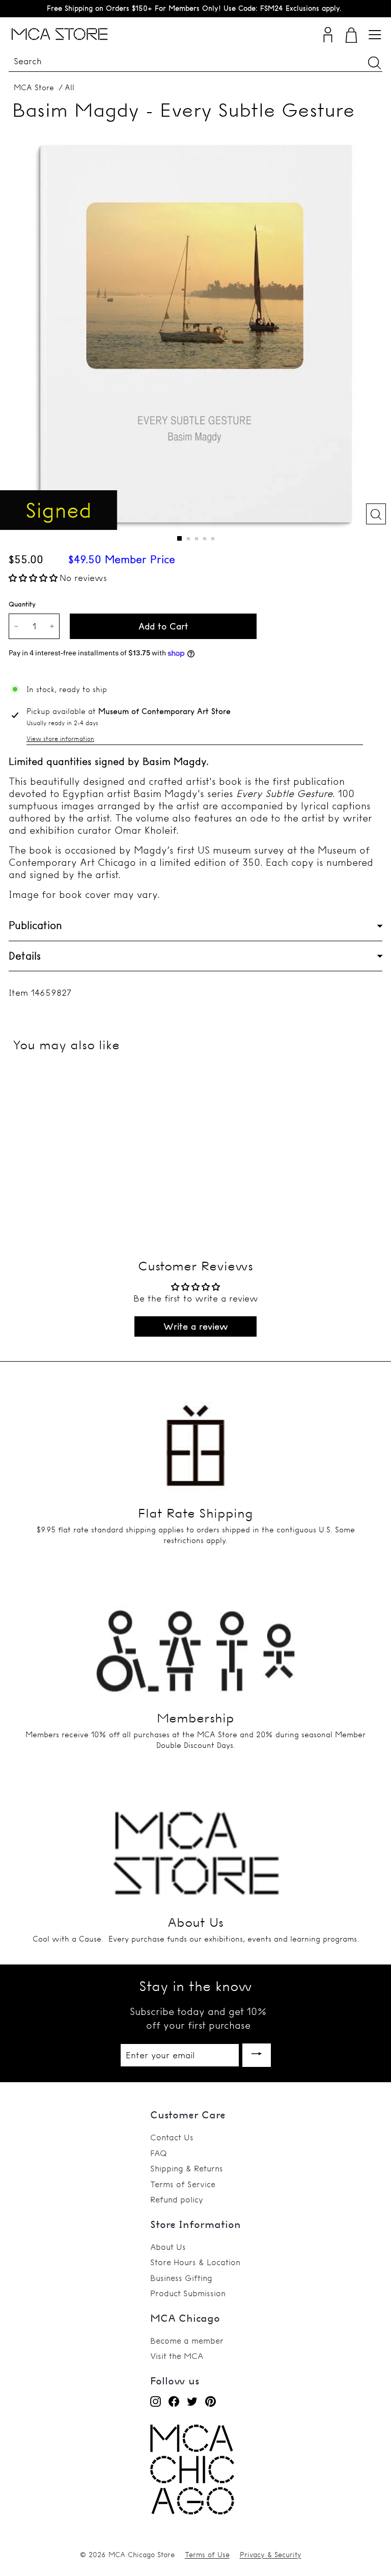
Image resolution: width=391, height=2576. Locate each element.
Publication (35, 925)
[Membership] (195, 1640)
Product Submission (188, 2293)
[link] (192, 2512)
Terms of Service (183, 2184)
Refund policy (177, 2199)
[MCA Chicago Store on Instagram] (156, 2401)
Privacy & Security (271, 2555)
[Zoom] (376, 514)
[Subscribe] (257, 2055)
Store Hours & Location (195, 2262)
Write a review (196, 1326)
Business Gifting (181, 2278)
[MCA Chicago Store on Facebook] (174, 2401)
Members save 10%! (194, 8)
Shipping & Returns (187, 2168)
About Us (168, 2247)
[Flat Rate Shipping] (195, 1436)
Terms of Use (207, 2555)
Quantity (22, 604)
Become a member (187, 2341)
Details (25, 956)
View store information (60, 739)
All (69, 87)
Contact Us (172, 2137)
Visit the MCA (177, 2356)
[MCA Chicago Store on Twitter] (192, 2401)
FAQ (159, 2153)
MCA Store (34, 87)
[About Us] (195, 1845)
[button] (33, 578)
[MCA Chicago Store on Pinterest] (211, 2401)
